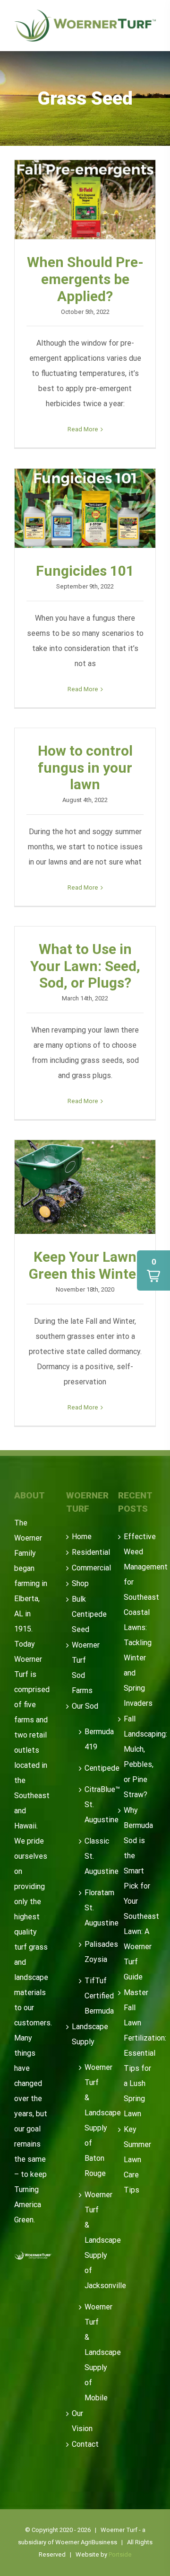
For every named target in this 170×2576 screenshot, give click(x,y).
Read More (83, 429)
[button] (153, 1270)
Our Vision (82, 2421)
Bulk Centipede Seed (85, 1614)
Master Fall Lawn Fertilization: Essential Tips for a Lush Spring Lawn (137, 2053)
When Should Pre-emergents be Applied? (85, 200)
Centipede (89, 1768)
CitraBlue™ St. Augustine (89, 1805)
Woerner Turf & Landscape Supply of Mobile (89, 2352)
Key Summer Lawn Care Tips (137, 2160)
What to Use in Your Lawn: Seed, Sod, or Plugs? (85, 966)
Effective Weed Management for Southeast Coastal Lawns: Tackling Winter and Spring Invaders (137, 1620)
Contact (85, 2444)
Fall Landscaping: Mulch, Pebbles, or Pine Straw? (137, 1757)
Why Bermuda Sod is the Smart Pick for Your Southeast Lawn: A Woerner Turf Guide (137, 1894)
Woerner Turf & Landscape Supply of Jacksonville (89, 2240)
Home (82, 1537)
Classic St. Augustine (89, 1856)
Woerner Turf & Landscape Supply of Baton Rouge (89, 2120)
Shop (80, 1583)
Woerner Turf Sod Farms (85, 1668)
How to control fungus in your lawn (85, 768)
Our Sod (85, 1706)
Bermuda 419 (89, 1739)
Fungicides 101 (85, 508)
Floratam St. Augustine (89, 1908)
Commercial (85, 1568)
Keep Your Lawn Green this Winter (85, 1187)
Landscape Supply (85, 2034)
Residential (85, 1552)
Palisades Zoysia (89, 1952)
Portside (120, 2554)
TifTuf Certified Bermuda (89, 1996)
